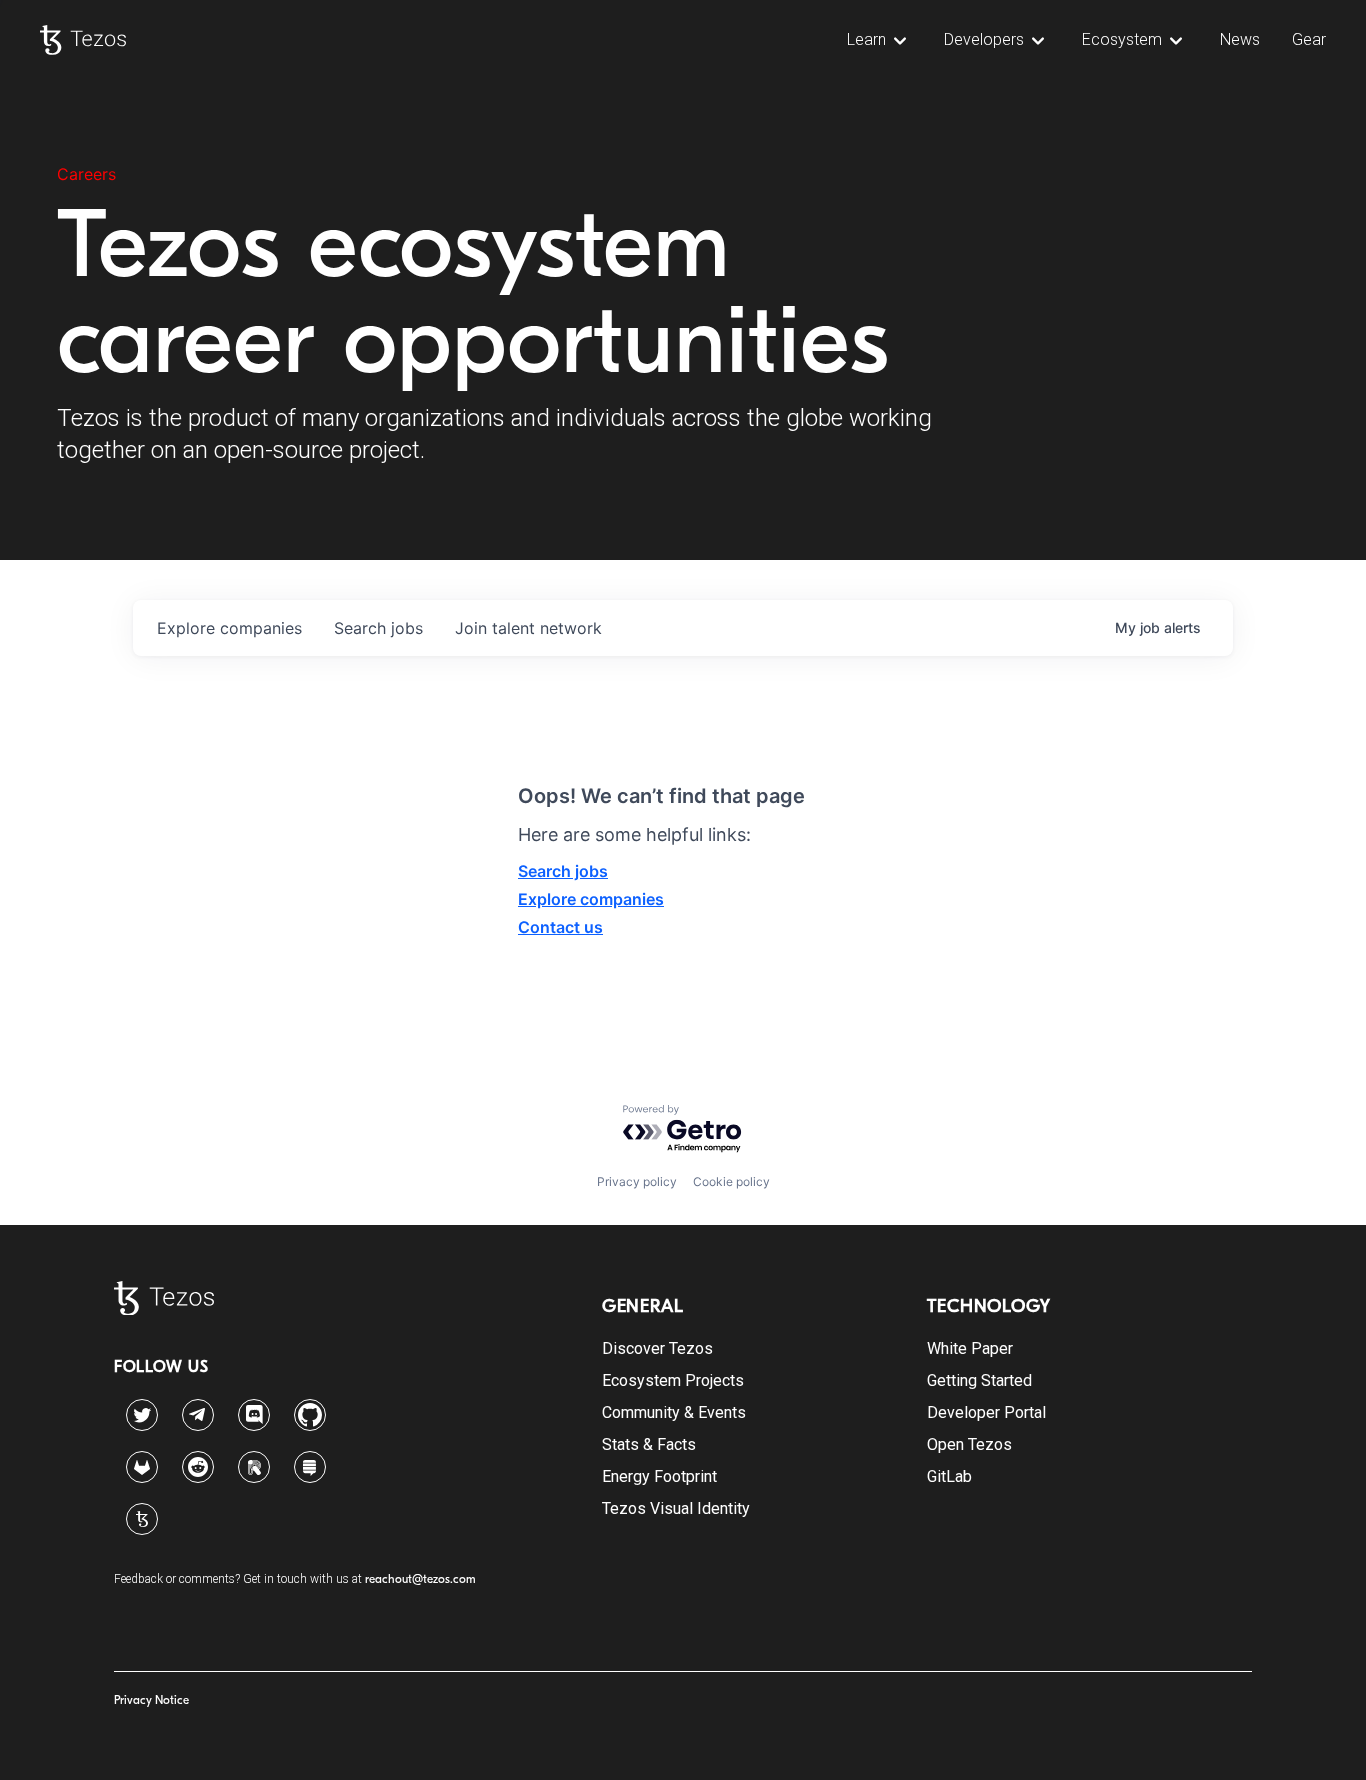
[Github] (310, 1415)
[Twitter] (142, 1415)
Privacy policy (637, 1181)
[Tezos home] (83, 40)
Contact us (560, 927)
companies (229, 628)
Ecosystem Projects (673, 1380)
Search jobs (563, 871)
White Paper (970, 1348)
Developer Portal (986, 1412)
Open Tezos (969, 1444)
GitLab (949, 1476)
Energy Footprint (659, 1476)
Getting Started (979, 1380)
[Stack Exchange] (310, 1467)
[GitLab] (142, 1467)
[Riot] (254, 1467)
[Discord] (254, 1415)
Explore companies (591, 899)
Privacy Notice (151, 1700)
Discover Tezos (657, 1348)
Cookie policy (731, 1181)
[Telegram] (198, 1410)
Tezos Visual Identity (676, 1508)
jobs (378, 628)
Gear (1309, 39)
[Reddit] (198, 1467)
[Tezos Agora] (142, 1519)
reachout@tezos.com (420, 1579)
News (1240, 39)
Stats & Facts (649, 1444)
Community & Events (674, 1412)
